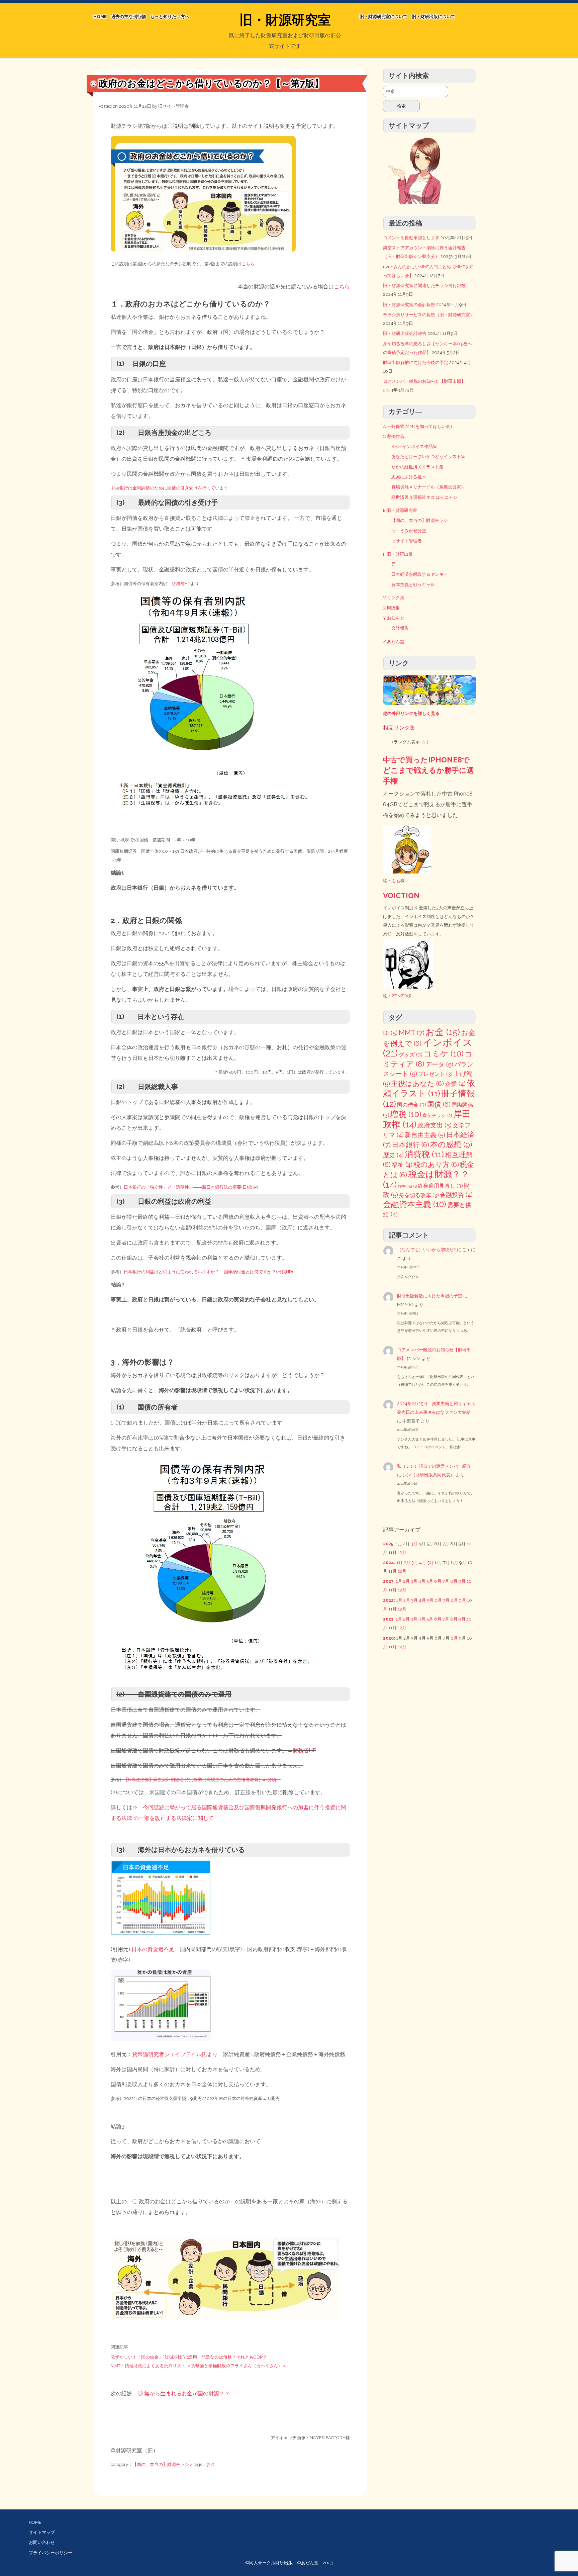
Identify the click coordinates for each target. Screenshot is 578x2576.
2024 (389, 1562)
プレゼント (435, 1074)
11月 (393, 1571)
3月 (414, 1544)
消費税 (424, 1154)
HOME (100, 17)
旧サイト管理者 (173, 106)
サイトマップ (42, 2532)
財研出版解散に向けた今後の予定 (416, 362)
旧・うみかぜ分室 (409, 531)
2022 (388, 1600)
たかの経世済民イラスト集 (417, 467)
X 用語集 (391, 608)
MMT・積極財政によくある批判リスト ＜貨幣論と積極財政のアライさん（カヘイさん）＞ (199, 2366)
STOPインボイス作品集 (414, 446)
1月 (400, 1562)
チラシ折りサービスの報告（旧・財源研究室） (429, 315)
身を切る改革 (419, 1195)
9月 (462, 1581)
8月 (454, 1581)
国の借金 (412, 1105)
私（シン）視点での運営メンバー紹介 (434, 1466)
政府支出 (435, 1125)
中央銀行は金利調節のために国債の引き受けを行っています (169, 488)
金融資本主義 (415, 1204)
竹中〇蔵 (407, 1186)
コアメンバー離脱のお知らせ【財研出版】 (424, 381)
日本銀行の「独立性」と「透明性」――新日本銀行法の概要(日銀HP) (191, 1187)
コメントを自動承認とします (411, 238)
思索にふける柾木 (409, 477)
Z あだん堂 (394, 641)
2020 (388, 1638)
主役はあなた (417, 1084)
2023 (388, 1581)
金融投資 (456, 1195)
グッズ (411, 1055)
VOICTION (401, 896)
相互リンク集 (399, 728)
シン (416, 1358)
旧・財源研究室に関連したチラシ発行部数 (424, 286)
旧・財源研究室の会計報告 (409, 305)
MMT (412, 1033)
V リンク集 (394, 598)
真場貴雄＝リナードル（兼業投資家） (428, 487)
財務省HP (181, 584)
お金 (211, 2464)
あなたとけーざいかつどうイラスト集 (428, 456)
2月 (407, 1562)
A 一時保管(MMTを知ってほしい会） (419, 426)
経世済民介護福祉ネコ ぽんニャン (424, 497)
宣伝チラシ (437, 1115)
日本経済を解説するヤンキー (420, 574)
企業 (455, 1084)
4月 (423, 1562)
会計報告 (400, 628)
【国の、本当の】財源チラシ (161, 2464)
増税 (406, 1114)
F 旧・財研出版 (398, 554)
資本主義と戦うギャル (413, 585)
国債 (439, 1104)
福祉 (402, 1165)
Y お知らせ (394, 618)
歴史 (393, 1155)
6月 (438, 1581)
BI (390, 1033)
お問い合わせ (42, 2542)
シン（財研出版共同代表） (428, 1475)
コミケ (444, 1054)
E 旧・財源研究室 (400, 510)
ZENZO (399, 996)
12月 (402, 1552)
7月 (446, 1581)
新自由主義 (425, 1135)
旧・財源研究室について (383, 17)
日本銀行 (410, 1145)
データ (439, 1064)
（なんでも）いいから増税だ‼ (426, 1250)
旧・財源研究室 (285, 20)
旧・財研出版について (433, 17)
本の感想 (451, 1144)
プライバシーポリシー (51, 2553)
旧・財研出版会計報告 (405, 333)
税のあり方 (436, 1165)
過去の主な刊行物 (128, 17)
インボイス (428, 1048)
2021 (388, 1619)
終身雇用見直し (440, 1186)
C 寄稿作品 (394, 436)
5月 (430, 1562)
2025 (388, 1544)
